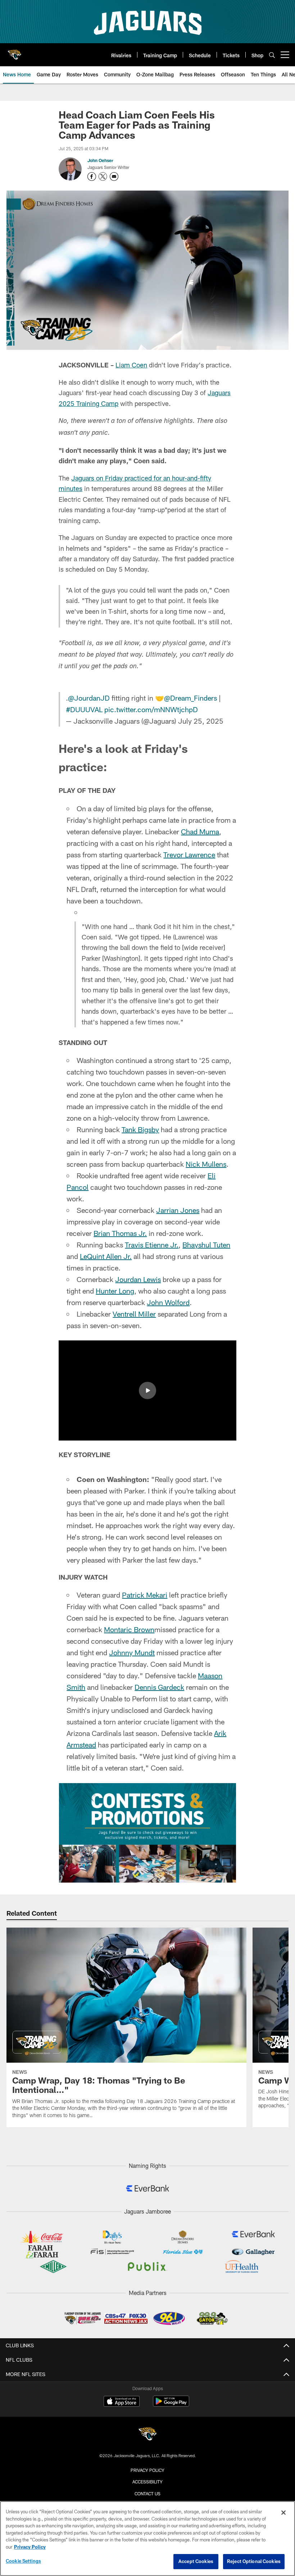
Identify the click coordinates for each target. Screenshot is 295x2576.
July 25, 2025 (201, 721)
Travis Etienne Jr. (152, 1245)
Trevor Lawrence (189, 854)
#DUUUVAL (84, 709)
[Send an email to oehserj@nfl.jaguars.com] (114, 177)
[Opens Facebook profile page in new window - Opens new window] (92, 177)
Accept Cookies (196, 2561)
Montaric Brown (129, 1629)
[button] (147, 1390)
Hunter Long (115, 1291)
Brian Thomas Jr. (120, 1233)
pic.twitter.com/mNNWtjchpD (151, 709)
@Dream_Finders (190, 698)
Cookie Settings (23, 2561)
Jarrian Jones (178, 1210)
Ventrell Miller (134, 1314)
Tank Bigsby (140, 1129)
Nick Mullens (206, 1164)
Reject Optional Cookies (254, 2561)
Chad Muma (200, 831)
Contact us (147, 2494)
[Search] (272, 55)
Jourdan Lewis (138, 1279)
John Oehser (100, 160)
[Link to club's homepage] (14, 52)
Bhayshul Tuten (206, 1245)
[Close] (283, 2513)
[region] (147, 2539)
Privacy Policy (147, 2470)
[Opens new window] (147, 1833)
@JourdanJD (89, 698)
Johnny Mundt (132, 1652)
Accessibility (147, 2482)
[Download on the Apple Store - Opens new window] (122, 2402)
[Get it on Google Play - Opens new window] (171, 2405)
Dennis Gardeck (159, 1687)
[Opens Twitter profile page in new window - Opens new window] (103, 177)
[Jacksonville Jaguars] (147, 2435)
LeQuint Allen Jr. (106, 1256)
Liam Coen (131, 365)
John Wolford (168, 1302)
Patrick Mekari (145, 1595)
